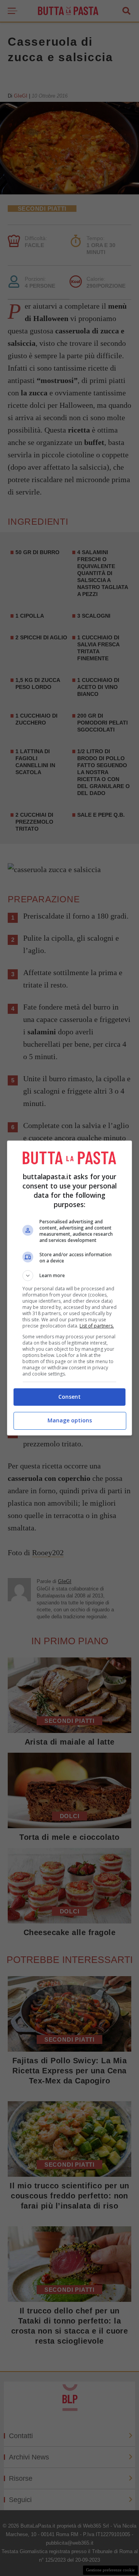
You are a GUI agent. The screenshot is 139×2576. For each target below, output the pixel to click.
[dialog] (69, 1288)
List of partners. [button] (97, 1326)
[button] (69, 1276)
